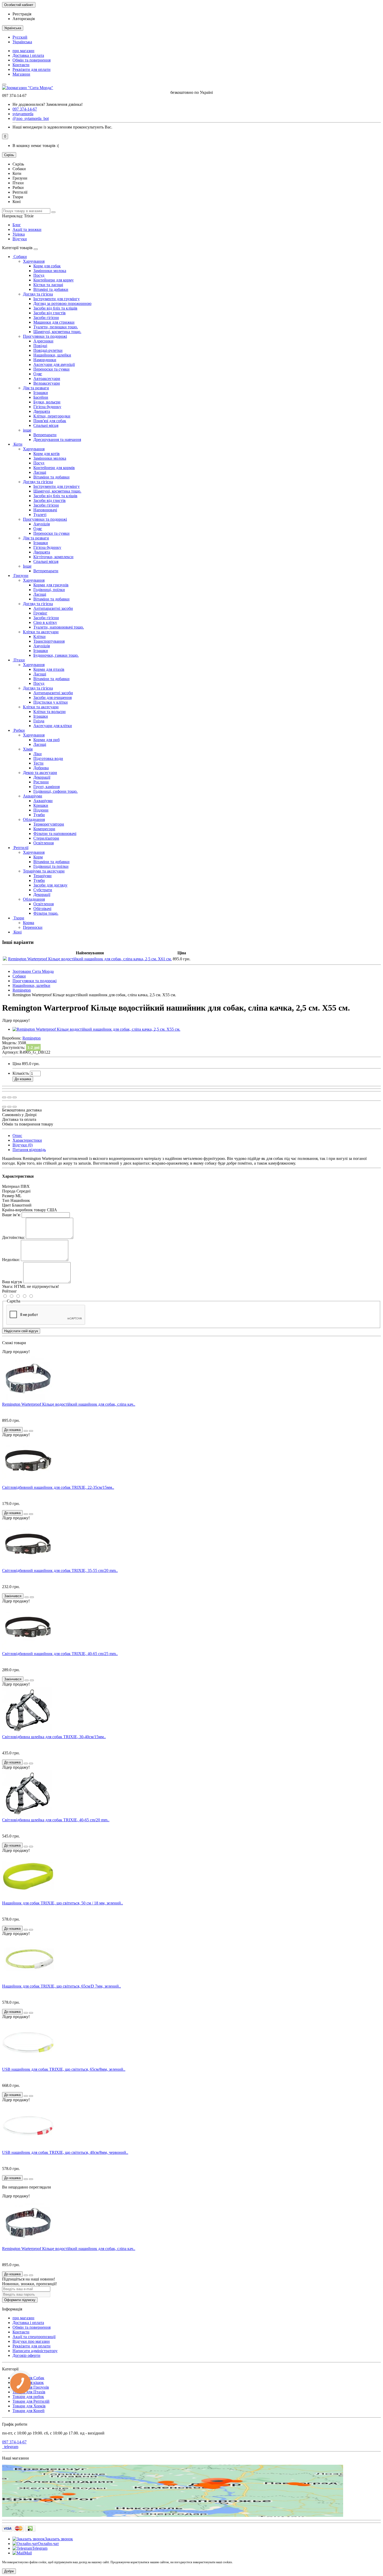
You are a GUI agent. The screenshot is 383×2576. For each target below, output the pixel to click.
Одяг (38, 374)
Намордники (45, 360)
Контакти (21, 65)
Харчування (34, 261)
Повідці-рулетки (48, 350)
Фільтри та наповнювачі (55, 834)
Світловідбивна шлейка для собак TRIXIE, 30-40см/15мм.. (54, 1737)
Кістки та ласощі (48, 285)
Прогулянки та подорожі (45, 336)
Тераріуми (42, 876)
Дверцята (42, 411)
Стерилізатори (46, 838)
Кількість (21, 1073)
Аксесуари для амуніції (54, 364)
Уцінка (19, 234)
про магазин (23, 51)
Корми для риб (47, 740)
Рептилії (20, 848)
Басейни (41, 397)
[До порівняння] (15, 1097)
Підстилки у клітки (51, 702)
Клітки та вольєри (50, 712)
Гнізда (39, 721)
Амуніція (42, 524)
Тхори (18, 918)
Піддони (41, 810)
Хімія (28, 749)
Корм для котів (47, 454)
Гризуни (20, 576)
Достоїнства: (13, 1237)
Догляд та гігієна (38, 294)
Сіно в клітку (45, 622)
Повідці (40, 346)
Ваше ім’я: (11, 1215)
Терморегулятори (49, 824)
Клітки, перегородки (52, 416)
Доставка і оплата (28, 55)
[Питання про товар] (4, 1097)
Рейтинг (10, 1291)
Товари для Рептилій (31, 2401)
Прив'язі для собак (50, 421)
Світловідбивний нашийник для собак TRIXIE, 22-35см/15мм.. (58, 1487)
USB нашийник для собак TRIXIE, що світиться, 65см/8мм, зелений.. (64, 2069)
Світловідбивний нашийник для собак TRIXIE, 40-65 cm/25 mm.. (60, 1654)
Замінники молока (50, 271)
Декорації (42, 777)
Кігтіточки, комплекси (53, 557)
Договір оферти (26, 2355)
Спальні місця (46, 425)
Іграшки (41, 393)
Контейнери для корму (54, 280)
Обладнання (34, 819)
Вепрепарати (45, 435)
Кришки (41, 805)
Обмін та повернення (32, 60)
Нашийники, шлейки (52, 355)
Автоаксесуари (47, 379)
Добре (9, 2571)
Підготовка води (48, 758)
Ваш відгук (12, 1282)
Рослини (41, 782)
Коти (17, 444)
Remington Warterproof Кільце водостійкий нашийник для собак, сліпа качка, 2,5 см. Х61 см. (90, 959)
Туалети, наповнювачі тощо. (59, 627)
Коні (17, 932)
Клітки (39, 637)
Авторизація (24, 19)
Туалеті (40, 515)
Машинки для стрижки (54, 322)
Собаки (20, 257)
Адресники (43, 341)
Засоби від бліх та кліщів (55, 308)
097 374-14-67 (14, 2442)
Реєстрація (22, 14)
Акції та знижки (27, 229)
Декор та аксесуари (40, 773)
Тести (38, 763)
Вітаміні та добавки (51, 289)
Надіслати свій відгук (21, 1331)
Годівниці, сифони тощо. (55, 791)
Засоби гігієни (46, 318)
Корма (29, 923)
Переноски (33, 927)
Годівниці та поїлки (51, 866)
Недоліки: (11, 1260)
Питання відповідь (29, 1150)
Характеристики (27, 1140)
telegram (10, 2447)
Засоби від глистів (50, 313)
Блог (17, 225)
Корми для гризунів (51, 585)
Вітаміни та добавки (51, 477)
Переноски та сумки (51, 369)
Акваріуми (33, 796)
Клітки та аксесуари (41, 632)
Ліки (38, 754)
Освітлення (44, 843)
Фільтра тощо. (46, 913)
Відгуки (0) (23, 1145)
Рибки (19, 730)
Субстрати (43, 890)
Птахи (19, 660)
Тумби (39, 815)
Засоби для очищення (52, 697)
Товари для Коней (29, 2411)
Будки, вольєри (47, 402)
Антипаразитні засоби (53, 608)
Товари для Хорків (29, 2406)
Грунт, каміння (47, 787)
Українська (22, 42)
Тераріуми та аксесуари (44, 871)
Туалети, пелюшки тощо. (56, 327)
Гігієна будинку (47, 407)
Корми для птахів (49, 669)
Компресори (44, 829)
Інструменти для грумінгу (57, 299)
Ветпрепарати (46, 571)
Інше (27, 566)
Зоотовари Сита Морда (33, 971)
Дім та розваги (36, 388)
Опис (17, 1136)
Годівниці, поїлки (49, 590)
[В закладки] (9, 1097)
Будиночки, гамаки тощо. (56, 655)
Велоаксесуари (47, 383)
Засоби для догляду (50, 885)
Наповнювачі (45, 510)
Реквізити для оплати (32, 69)
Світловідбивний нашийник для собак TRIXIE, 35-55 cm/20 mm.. (60, 1570)
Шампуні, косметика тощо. (57, 332)
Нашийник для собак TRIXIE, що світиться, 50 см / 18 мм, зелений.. (63, 1903)
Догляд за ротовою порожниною (62, 303)
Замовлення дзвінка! (48, 104)
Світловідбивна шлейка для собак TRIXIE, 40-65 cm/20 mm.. (56, 1820)
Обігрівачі (42, 909)
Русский (20, 37)
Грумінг (40, 613)
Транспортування (49, 641)
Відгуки (20, 239)
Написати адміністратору (35, 2351)
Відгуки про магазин (31, 2341)
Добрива (41, 768)
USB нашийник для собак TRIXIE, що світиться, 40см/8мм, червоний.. (65, 2152)
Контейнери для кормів (54, 468)
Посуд (39, 275)
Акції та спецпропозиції (34, 2337)
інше (27, 430)
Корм (38, 857)
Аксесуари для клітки (53, 726)
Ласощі (40, 472)
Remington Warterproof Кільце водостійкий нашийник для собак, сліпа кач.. (69, 1404)
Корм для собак (47, 266)
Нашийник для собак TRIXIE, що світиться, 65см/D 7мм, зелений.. (61, 1986)
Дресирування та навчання (57, 439)
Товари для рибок (28, 2397)
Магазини (21, 74)
